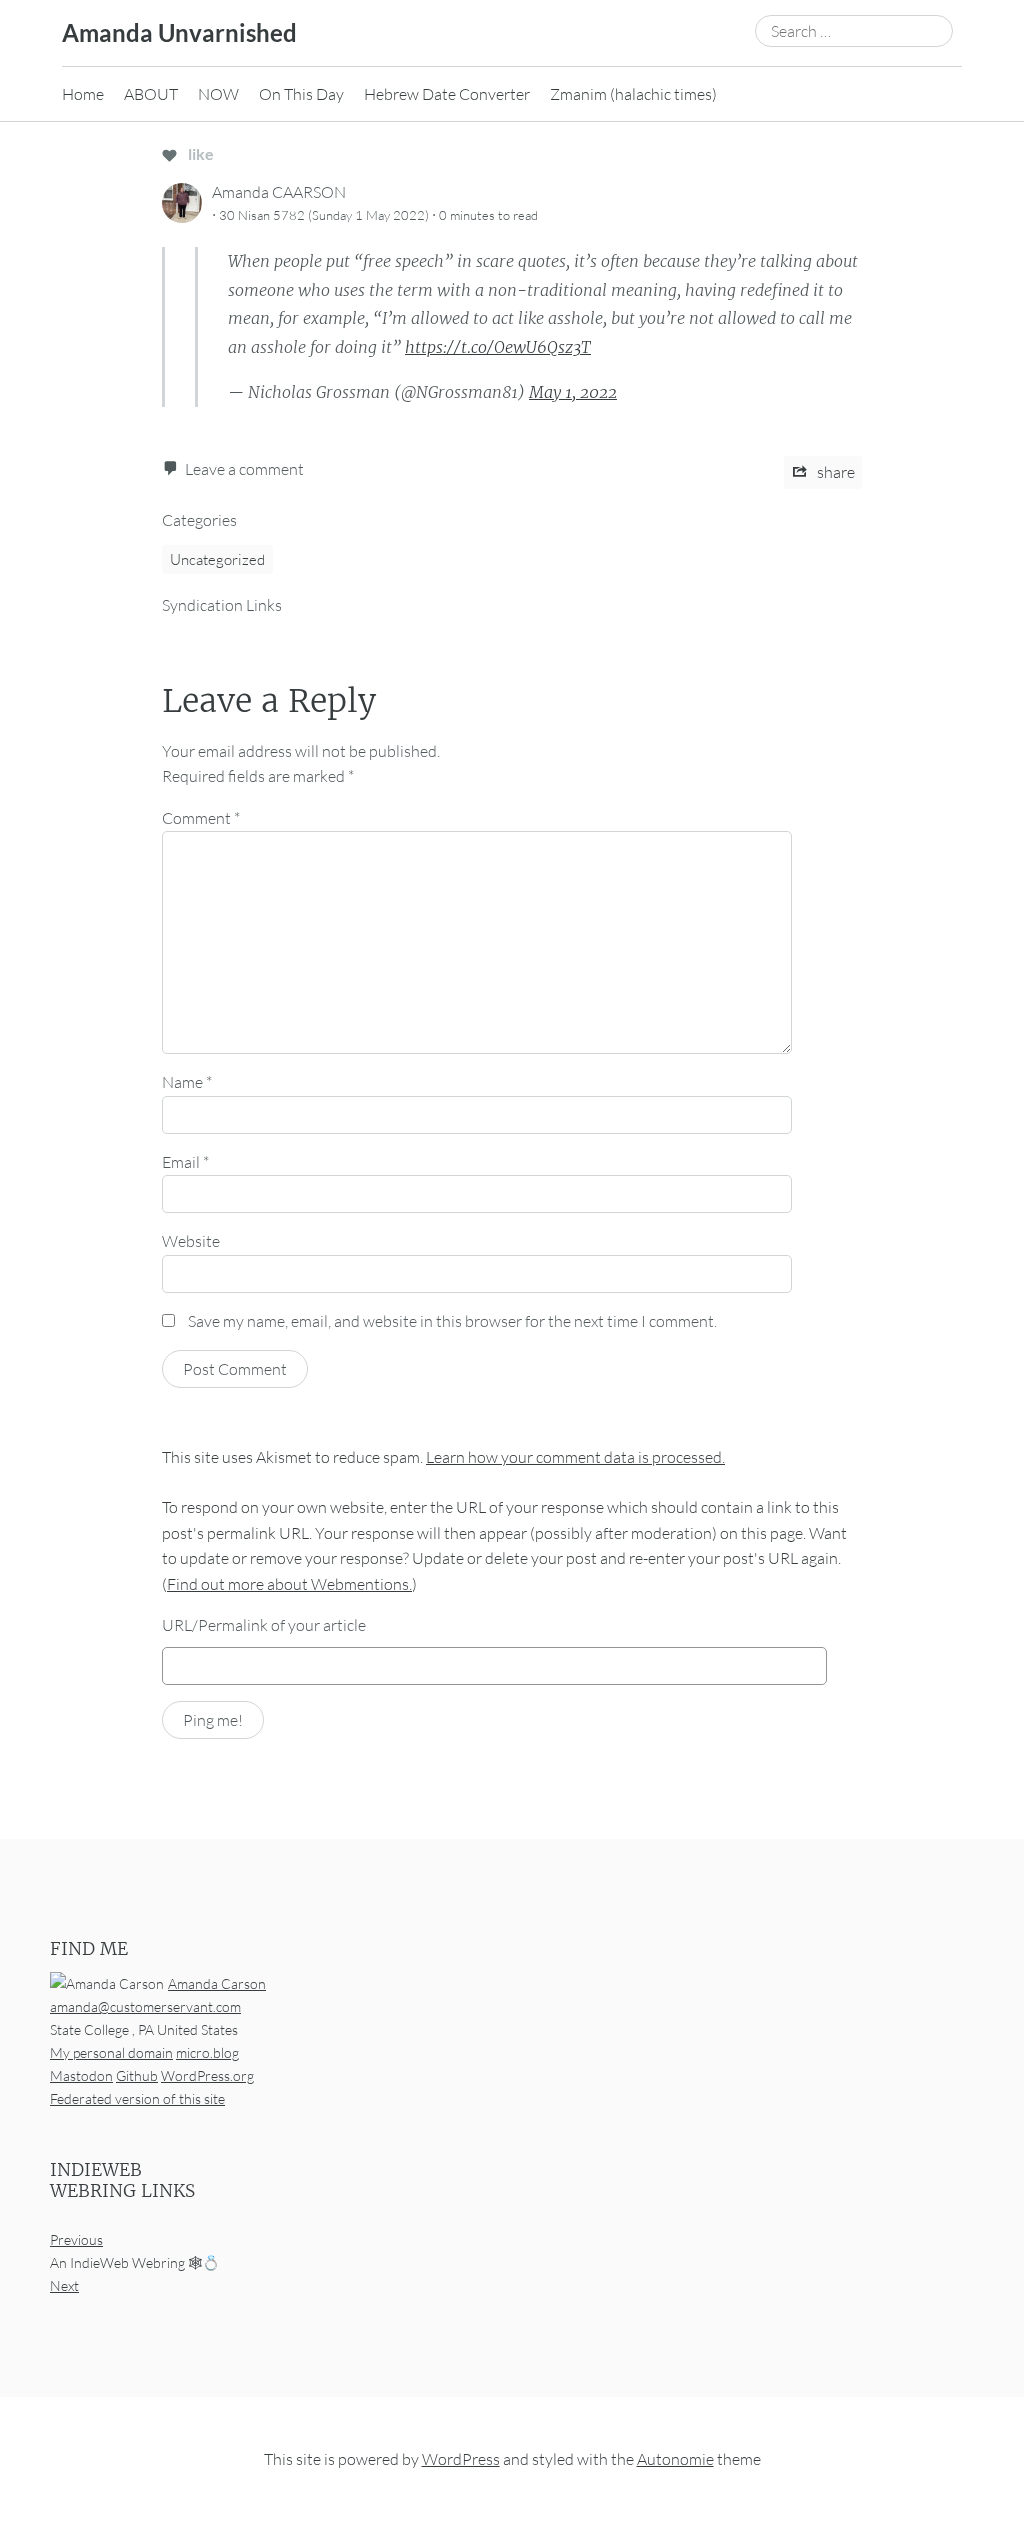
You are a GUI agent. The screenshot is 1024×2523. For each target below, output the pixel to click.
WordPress (461, 2459)
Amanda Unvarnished (179, 32)
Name (187, 1082)
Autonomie (675, 2459)
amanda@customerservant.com (145, 2006)
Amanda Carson (217, 1983)
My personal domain (111, 2052)
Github (137, 2075)
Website (191, 1241)
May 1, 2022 (573, 392)
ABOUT (151, 94)
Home (83, 94)
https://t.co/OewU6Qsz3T (498, 347)
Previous (76, 2239)
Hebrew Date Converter (447, 94)
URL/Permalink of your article (264, 1625)
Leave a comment (244, 469)
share (834, 472)
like (199, 153)
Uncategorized (217, 559)
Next (64, 2285)
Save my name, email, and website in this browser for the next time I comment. (452, 1321)
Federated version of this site (137, 2098)
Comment (201, 818)
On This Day (301, 94)
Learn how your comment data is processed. (575, 1457)
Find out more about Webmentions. (289, 1584)
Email (185, 1162)
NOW (218, 94)
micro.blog (207, 2052)
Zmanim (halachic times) (633, 94)
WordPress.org (207, 2075)
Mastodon (81, 2075)
